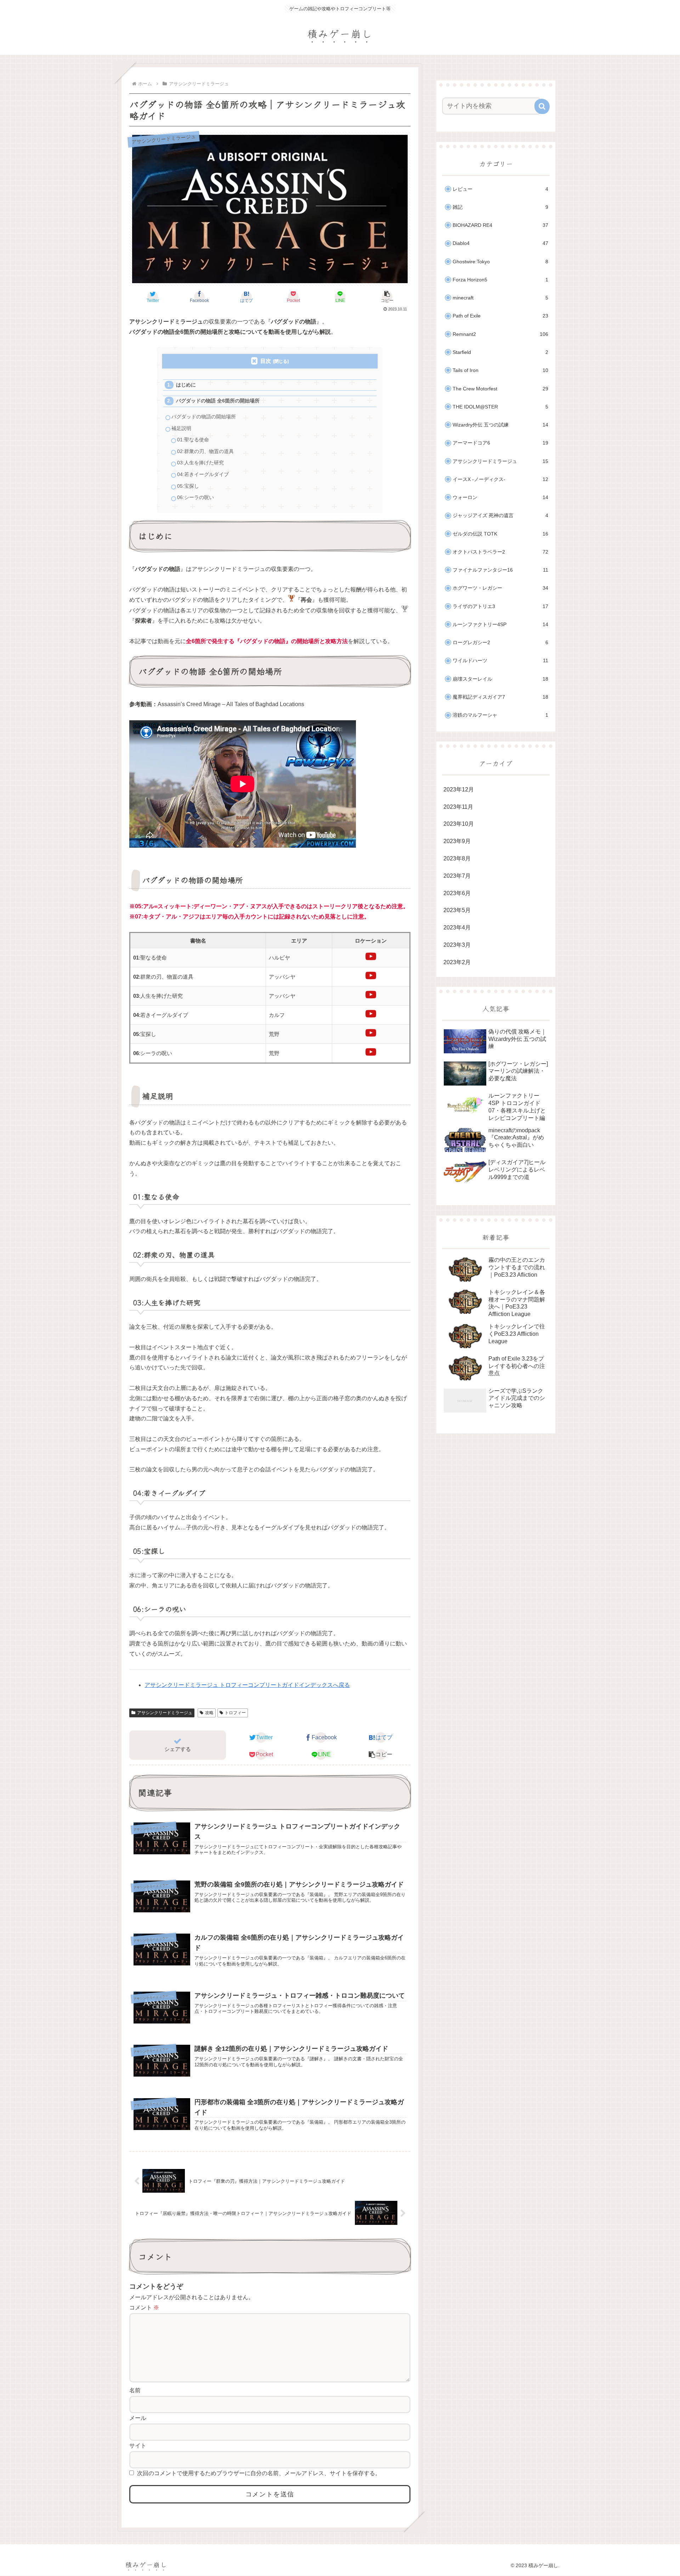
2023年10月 (459, 824)
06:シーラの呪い (195, 497)
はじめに (186, 385)
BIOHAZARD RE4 (500, 225)
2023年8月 (457, 858)
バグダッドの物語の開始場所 (204, 417)
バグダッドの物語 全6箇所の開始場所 (218, 401)
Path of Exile (500, 316)
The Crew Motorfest (500, 389)
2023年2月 (457, 962)
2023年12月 (459, 789)
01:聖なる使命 (193, 440)
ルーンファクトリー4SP (500, 625)
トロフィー (235, 1713)
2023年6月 (457, 893)
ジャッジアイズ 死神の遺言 (500, 516)
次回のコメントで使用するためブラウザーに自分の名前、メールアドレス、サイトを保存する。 (259, 2473)
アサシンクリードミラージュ (165, 1713)
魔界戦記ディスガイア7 (500, 697)
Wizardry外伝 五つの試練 (500, 425)
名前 (135, 2390)
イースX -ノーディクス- (500, 479)
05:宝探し (188, 486)
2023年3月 (457, 945)
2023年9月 (457, 841)
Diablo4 (500, 243)
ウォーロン (500, 497)
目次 (266, 361)
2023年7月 (457, 876)
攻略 (209, 1713)
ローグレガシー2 (500, 643)
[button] (387, 297)
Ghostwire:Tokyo (500, 262)
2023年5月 (457, 910)
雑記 (500, 207)
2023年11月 (458, 807)
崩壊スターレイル (500, 679)
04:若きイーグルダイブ (203, 474)
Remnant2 (500, 334)
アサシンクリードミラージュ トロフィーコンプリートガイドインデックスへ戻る (247, 1685)
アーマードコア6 (500, 443)
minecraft (500, 298)
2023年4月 (457, 928)
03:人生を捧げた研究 (200, 463)
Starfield (500, 352)
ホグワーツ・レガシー (500, 588)
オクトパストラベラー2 (500, 552)
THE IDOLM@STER (500, 407)
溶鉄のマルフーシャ (500, 715)
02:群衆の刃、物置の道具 (205, 451)
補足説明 (181, 428)
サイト (138, 2446)
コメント (144, 2308)
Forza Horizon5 (500, 280)
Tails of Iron (500, 370)
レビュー (500, 189)
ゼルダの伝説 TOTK (500, 534)
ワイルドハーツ (500, 661)
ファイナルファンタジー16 (500, 570)
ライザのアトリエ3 (500, 606)
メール (138, 2418)
